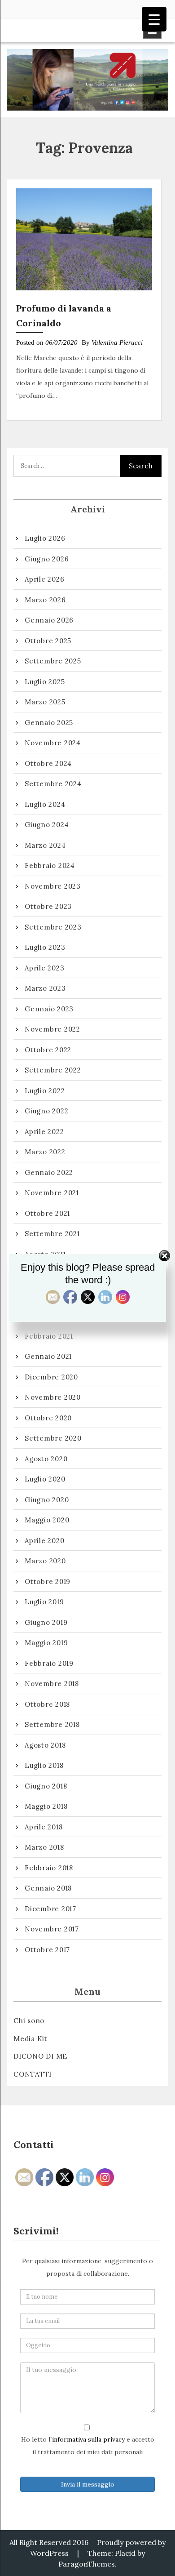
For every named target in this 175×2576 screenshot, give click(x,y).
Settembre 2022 (53, 1070)
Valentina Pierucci (117, 343)
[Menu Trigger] (154, 19)
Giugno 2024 (47, 825)
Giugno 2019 (46, 1622)
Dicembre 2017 (50, 1909)
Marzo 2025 (45, 702)
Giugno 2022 (46, 1111)
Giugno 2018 (46, 1786)
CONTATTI (33, 2074)
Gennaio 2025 (49, 723)
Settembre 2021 (52, 1234)
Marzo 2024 (45, 845)
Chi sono (29, 2021)
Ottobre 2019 (48, 1582)
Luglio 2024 (45, 804)
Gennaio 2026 (49, 620)
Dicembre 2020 (51, 1377)
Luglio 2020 (45, 1479)
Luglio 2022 (45, 1091)
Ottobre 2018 (47, 1704)
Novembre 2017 (52, 1929)
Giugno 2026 (47, 559)
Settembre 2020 (53, 1438)
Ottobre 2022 (48, 1050)
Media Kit (31, 2039)
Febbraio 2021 (49, 1336)
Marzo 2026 (45, 600)
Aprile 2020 (44, 1541)
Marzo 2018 (44, 1847)
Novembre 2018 (52, 1684)
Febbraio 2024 (50, 865)
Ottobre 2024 (48, 763)
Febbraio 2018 (49, 1868)
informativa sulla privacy (88, 2439)
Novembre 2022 (52, 1029)
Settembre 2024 (53, 784)
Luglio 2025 (45, 682)
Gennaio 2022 (49, 1172)
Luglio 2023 (45, 947)
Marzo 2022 (45, 1152)
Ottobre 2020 (48, 1418)
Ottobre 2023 (48, 906)
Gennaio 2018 (48, 1888)
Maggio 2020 (47, 1520)
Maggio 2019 (46, 1643)
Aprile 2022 (44, 1132)
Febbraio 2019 (49, 1663)
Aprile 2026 (44, 579)
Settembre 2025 (53, 661)
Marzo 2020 (45, 1561)
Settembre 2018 (52, 1724)
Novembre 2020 (53, 1397)
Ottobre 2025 (48, 641)
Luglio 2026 (45, 538)
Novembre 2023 (53, 886)
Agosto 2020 (46, 1459)
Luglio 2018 (44, 1765)
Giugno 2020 (47, 1500)
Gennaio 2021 (48, 1356)
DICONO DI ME (40, 2056)
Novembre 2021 (52, 1193)
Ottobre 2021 (47, 1213)
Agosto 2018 (45, 1745)
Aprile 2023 (44, 968)
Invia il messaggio (88, 2484)
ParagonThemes (87, 2564)
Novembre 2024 (53, 743)
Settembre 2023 (53, 927)
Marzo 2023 (45, 988)
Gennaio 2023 (49, 1009)
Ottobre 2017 (47, 1950)
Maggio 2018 (46, 1806)
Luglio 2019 (44, 1602)
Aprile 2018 (44, 1827)
